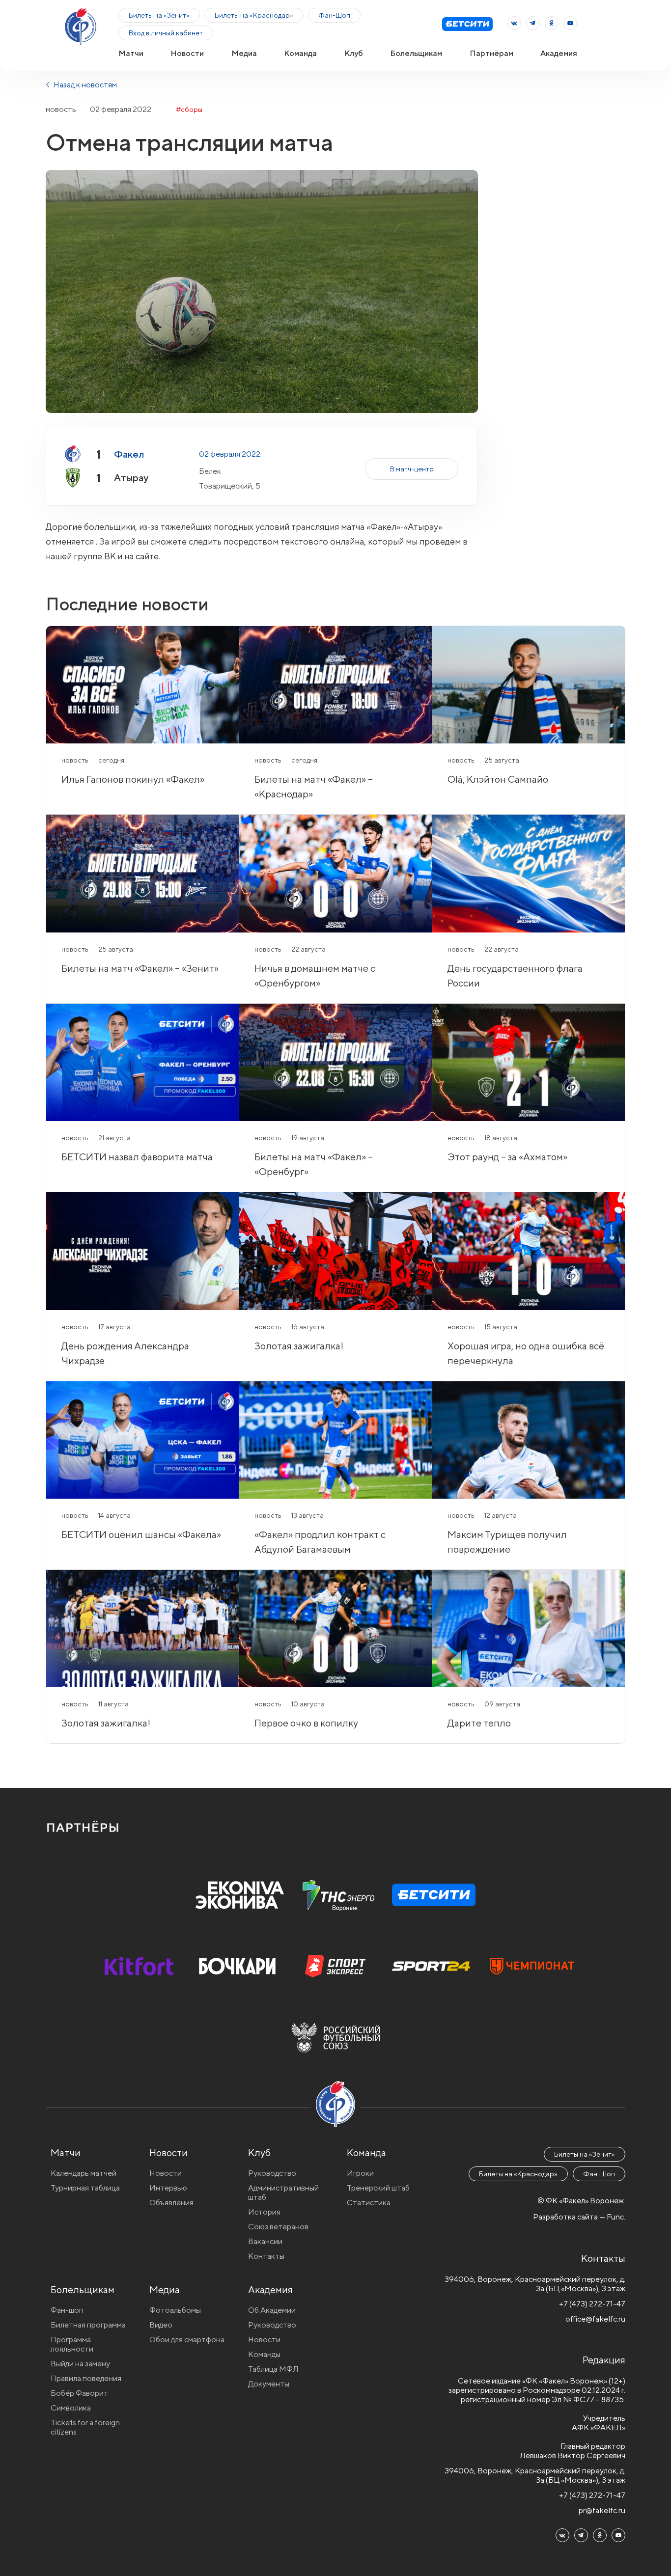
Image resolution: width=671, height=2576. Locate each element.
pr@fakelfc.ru (602, 2510)
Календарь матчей (84, 2173)
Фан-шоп (67, 2310)
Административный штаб (283, 2192)
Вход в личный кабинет (166, 33)
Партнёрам (491, 53)
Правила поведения (86, 2378)
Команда (300, 53)
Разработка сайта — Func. (579, 2217)
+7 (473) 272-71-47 (592, 2304)
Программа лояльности (72, 2344)
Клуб (354, 53)
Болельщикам (416, 53)
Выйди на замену (80, 2364)
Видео (161, 2325)
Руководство (272, 2173)
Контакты (266, 2256)
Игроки (360, 2173)
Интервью (168, 2188)
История (264, 2212)
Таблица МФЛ (273, 2369)
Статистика (369, 2203)
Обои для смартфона (187, 2340)
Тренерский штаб (378, 2188)
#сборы (189, 110)
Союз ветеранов (278, 2227)
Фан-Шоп (334, 15)
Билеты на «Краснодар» (254, 15)
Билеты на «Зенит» (159, 15)
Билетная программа (88, 2325)
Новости (187, 53)
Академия (559, 53)
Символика (71, 2408)
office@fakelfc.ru (595, 2319)
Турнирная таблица (85, 2188)
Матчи (131, 53)
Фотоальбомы (175, 2310)
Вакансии (265, 2241)
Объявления (171, 2203)
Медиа (244, 53)
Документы (269, 2384)
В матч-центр (412, 469)
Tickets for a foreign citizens (85, 2427)
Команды (264, 2354)
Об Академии (272, 2310)
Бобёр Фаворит (79, 2393)
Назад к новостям (84, 85)
